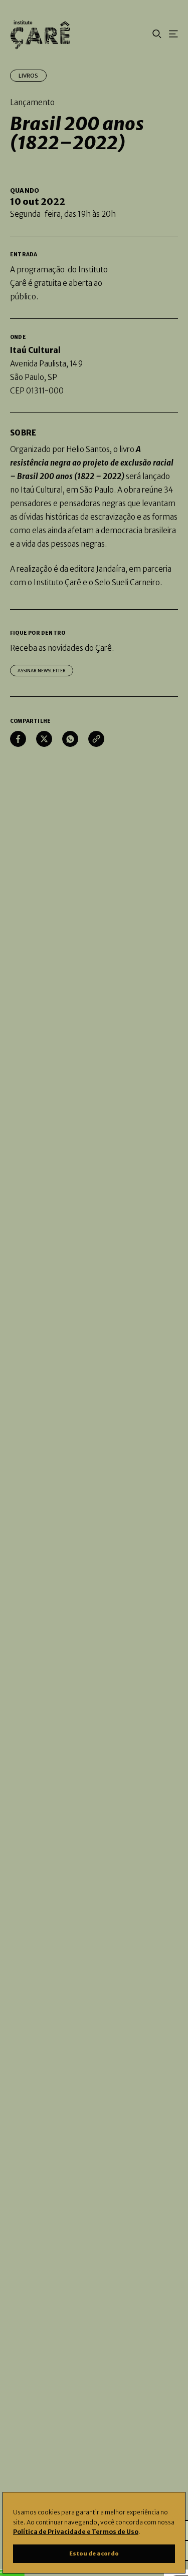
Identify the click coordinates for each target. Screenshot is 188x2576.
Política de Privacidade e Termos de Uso (76, 2532)
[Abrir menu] (173, 35)
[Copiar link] (96, 739)
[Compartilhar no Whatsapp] (70, 739)
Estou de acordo (94, 2553)
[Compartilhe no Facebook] (18, 739)
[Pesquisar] (157, 35)
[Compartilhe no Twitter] (44, 739)
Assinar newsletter (42, 671)
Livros (28, 76)
